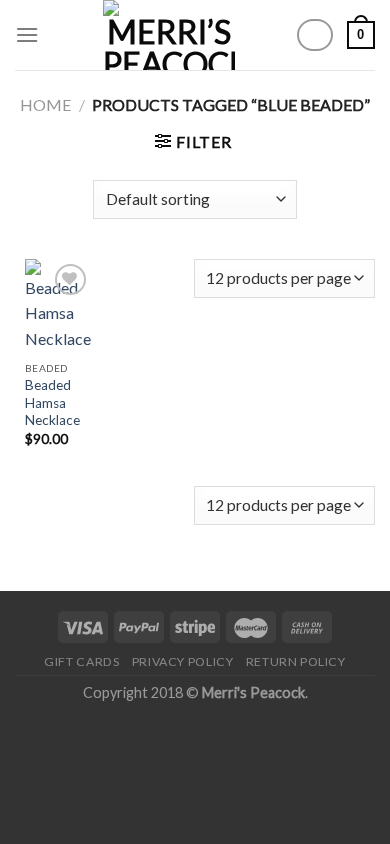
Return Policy (296, 661)
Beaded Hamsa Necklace (52, 402)
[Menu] (27, 34)
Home (45, 104)
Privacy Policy (183, 661)
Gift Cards (81, 661)
